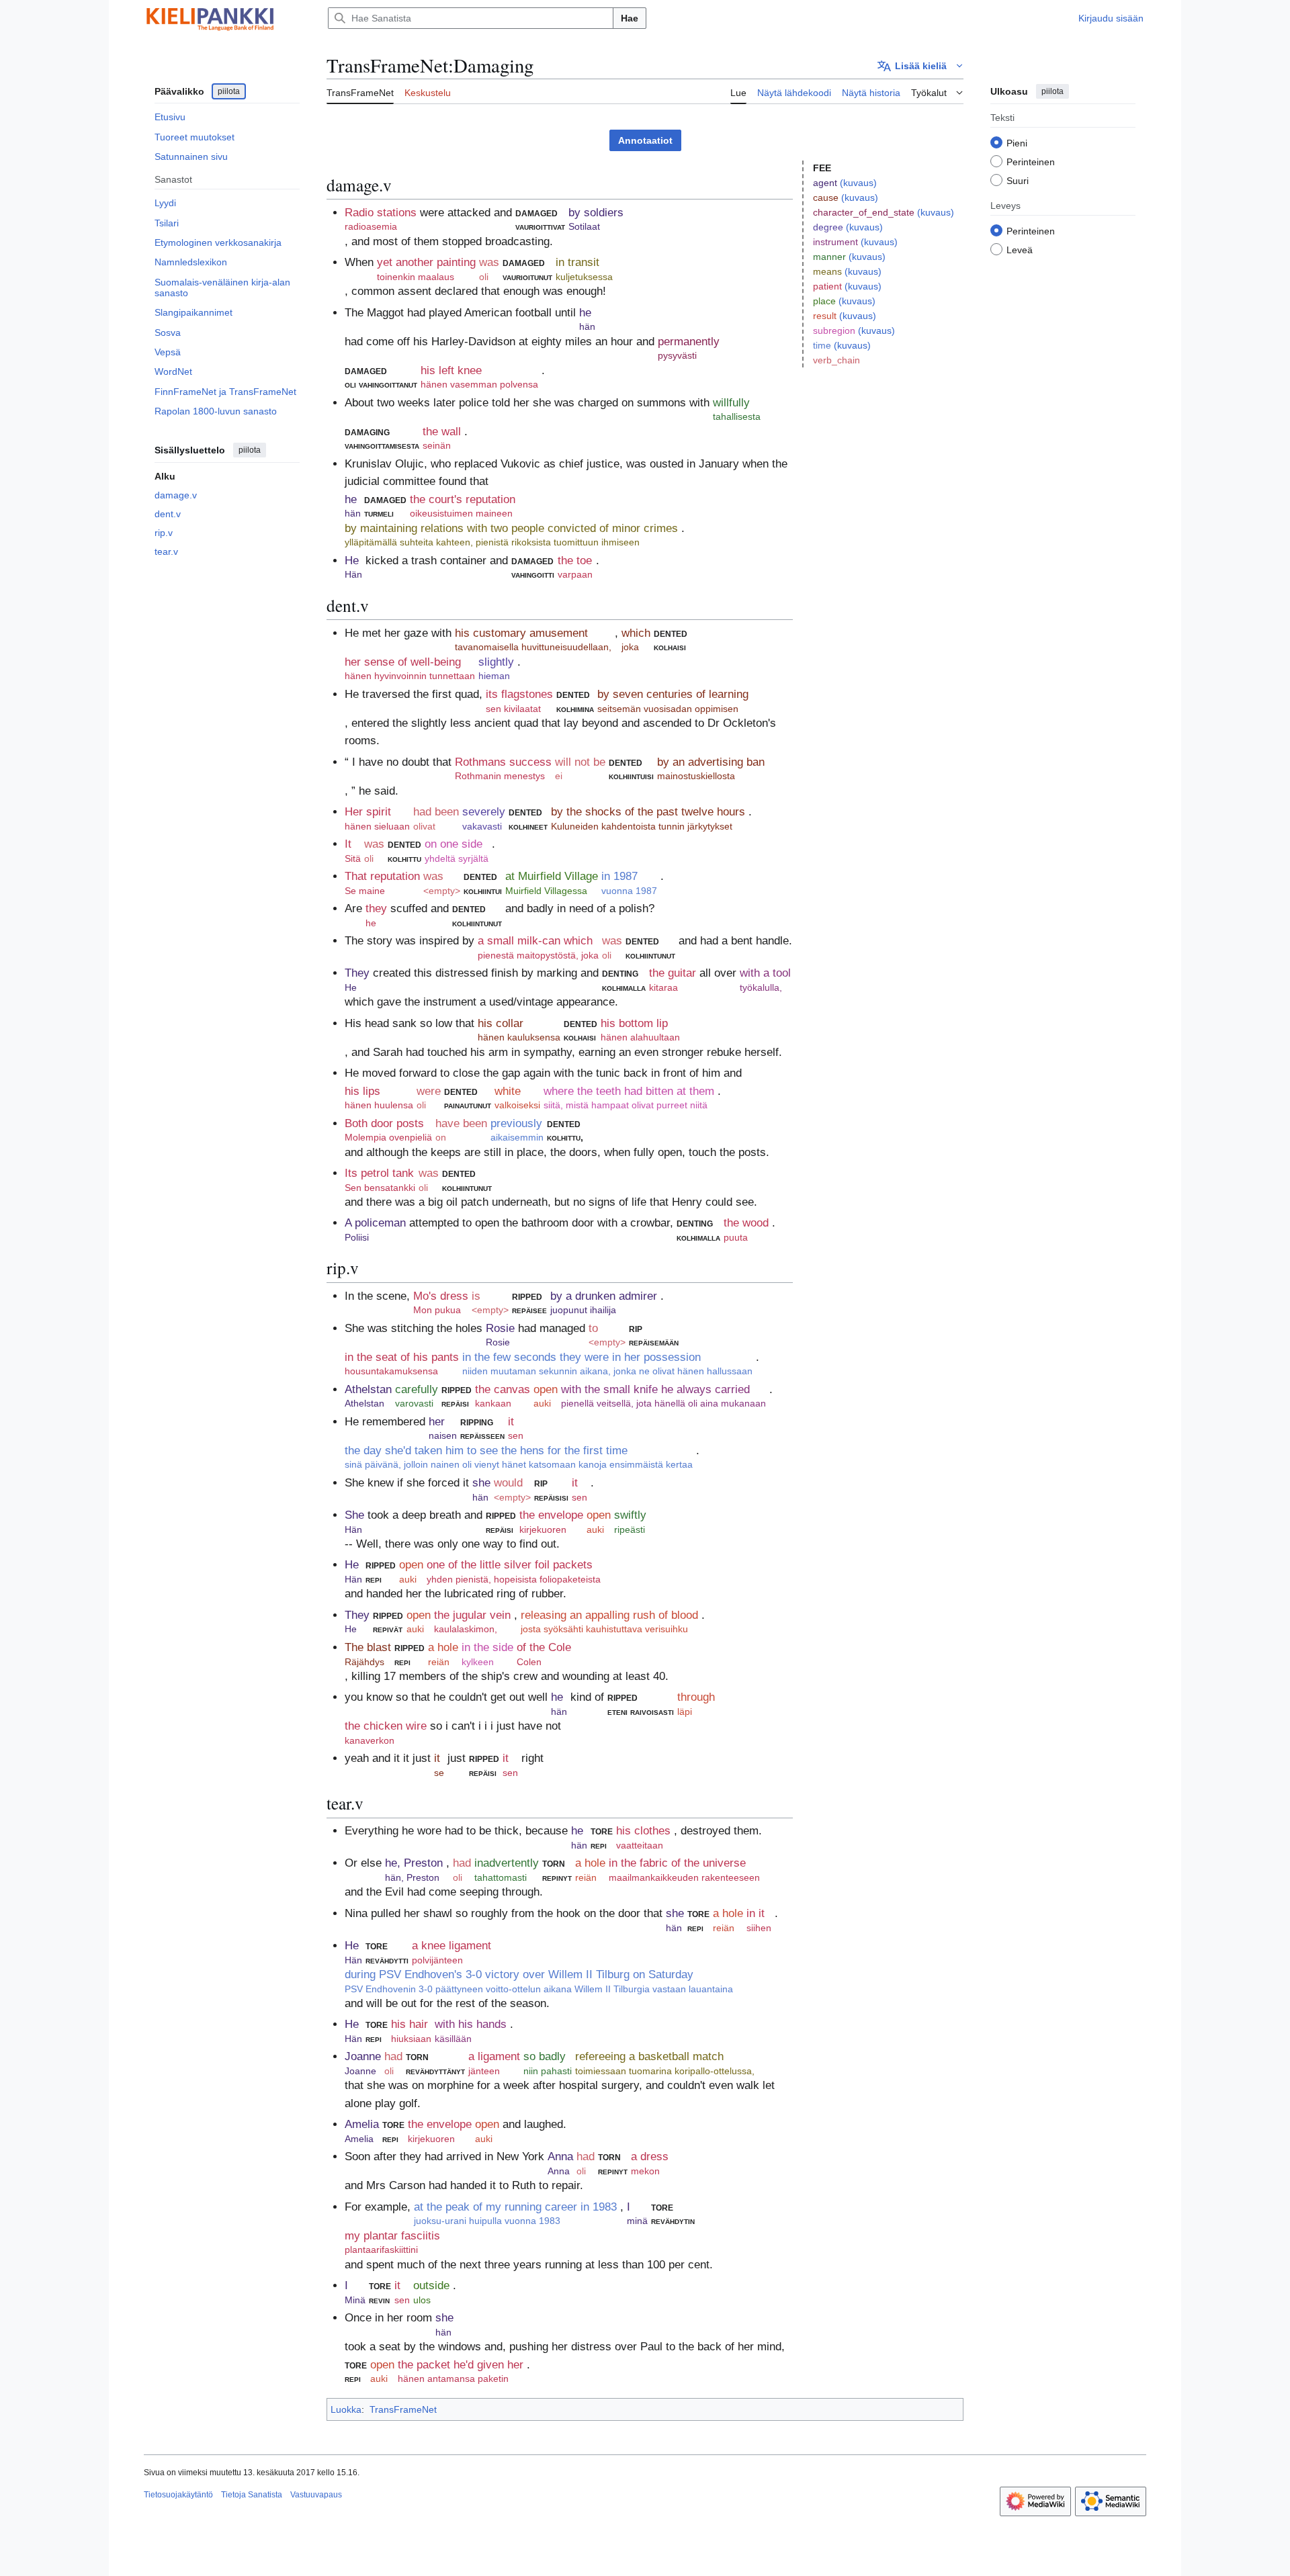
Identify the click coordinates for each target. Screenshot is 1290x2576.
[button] (920, 66)
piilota (229, 91)
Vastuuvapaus (316, 2495)
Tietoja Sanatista (252, 2495)
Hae (630, 18)
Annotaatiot (645, 140)
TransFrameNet (403, 2409)
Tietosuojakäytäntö (178, 2495)
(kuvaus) (858, 183)
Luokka (346, 2409)
